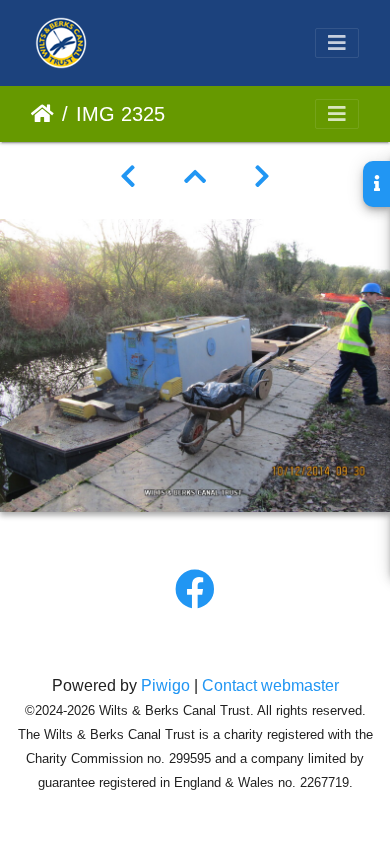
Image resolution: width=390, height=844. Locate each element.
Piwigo (165, 685)
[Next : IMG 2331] (262, 177)
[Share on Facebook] (195, 590)
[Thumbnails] (195, 177)
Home (42, 114)
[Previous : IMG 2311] (128, 177)
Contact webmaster (270, 685)
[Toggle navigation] (337, 43)
